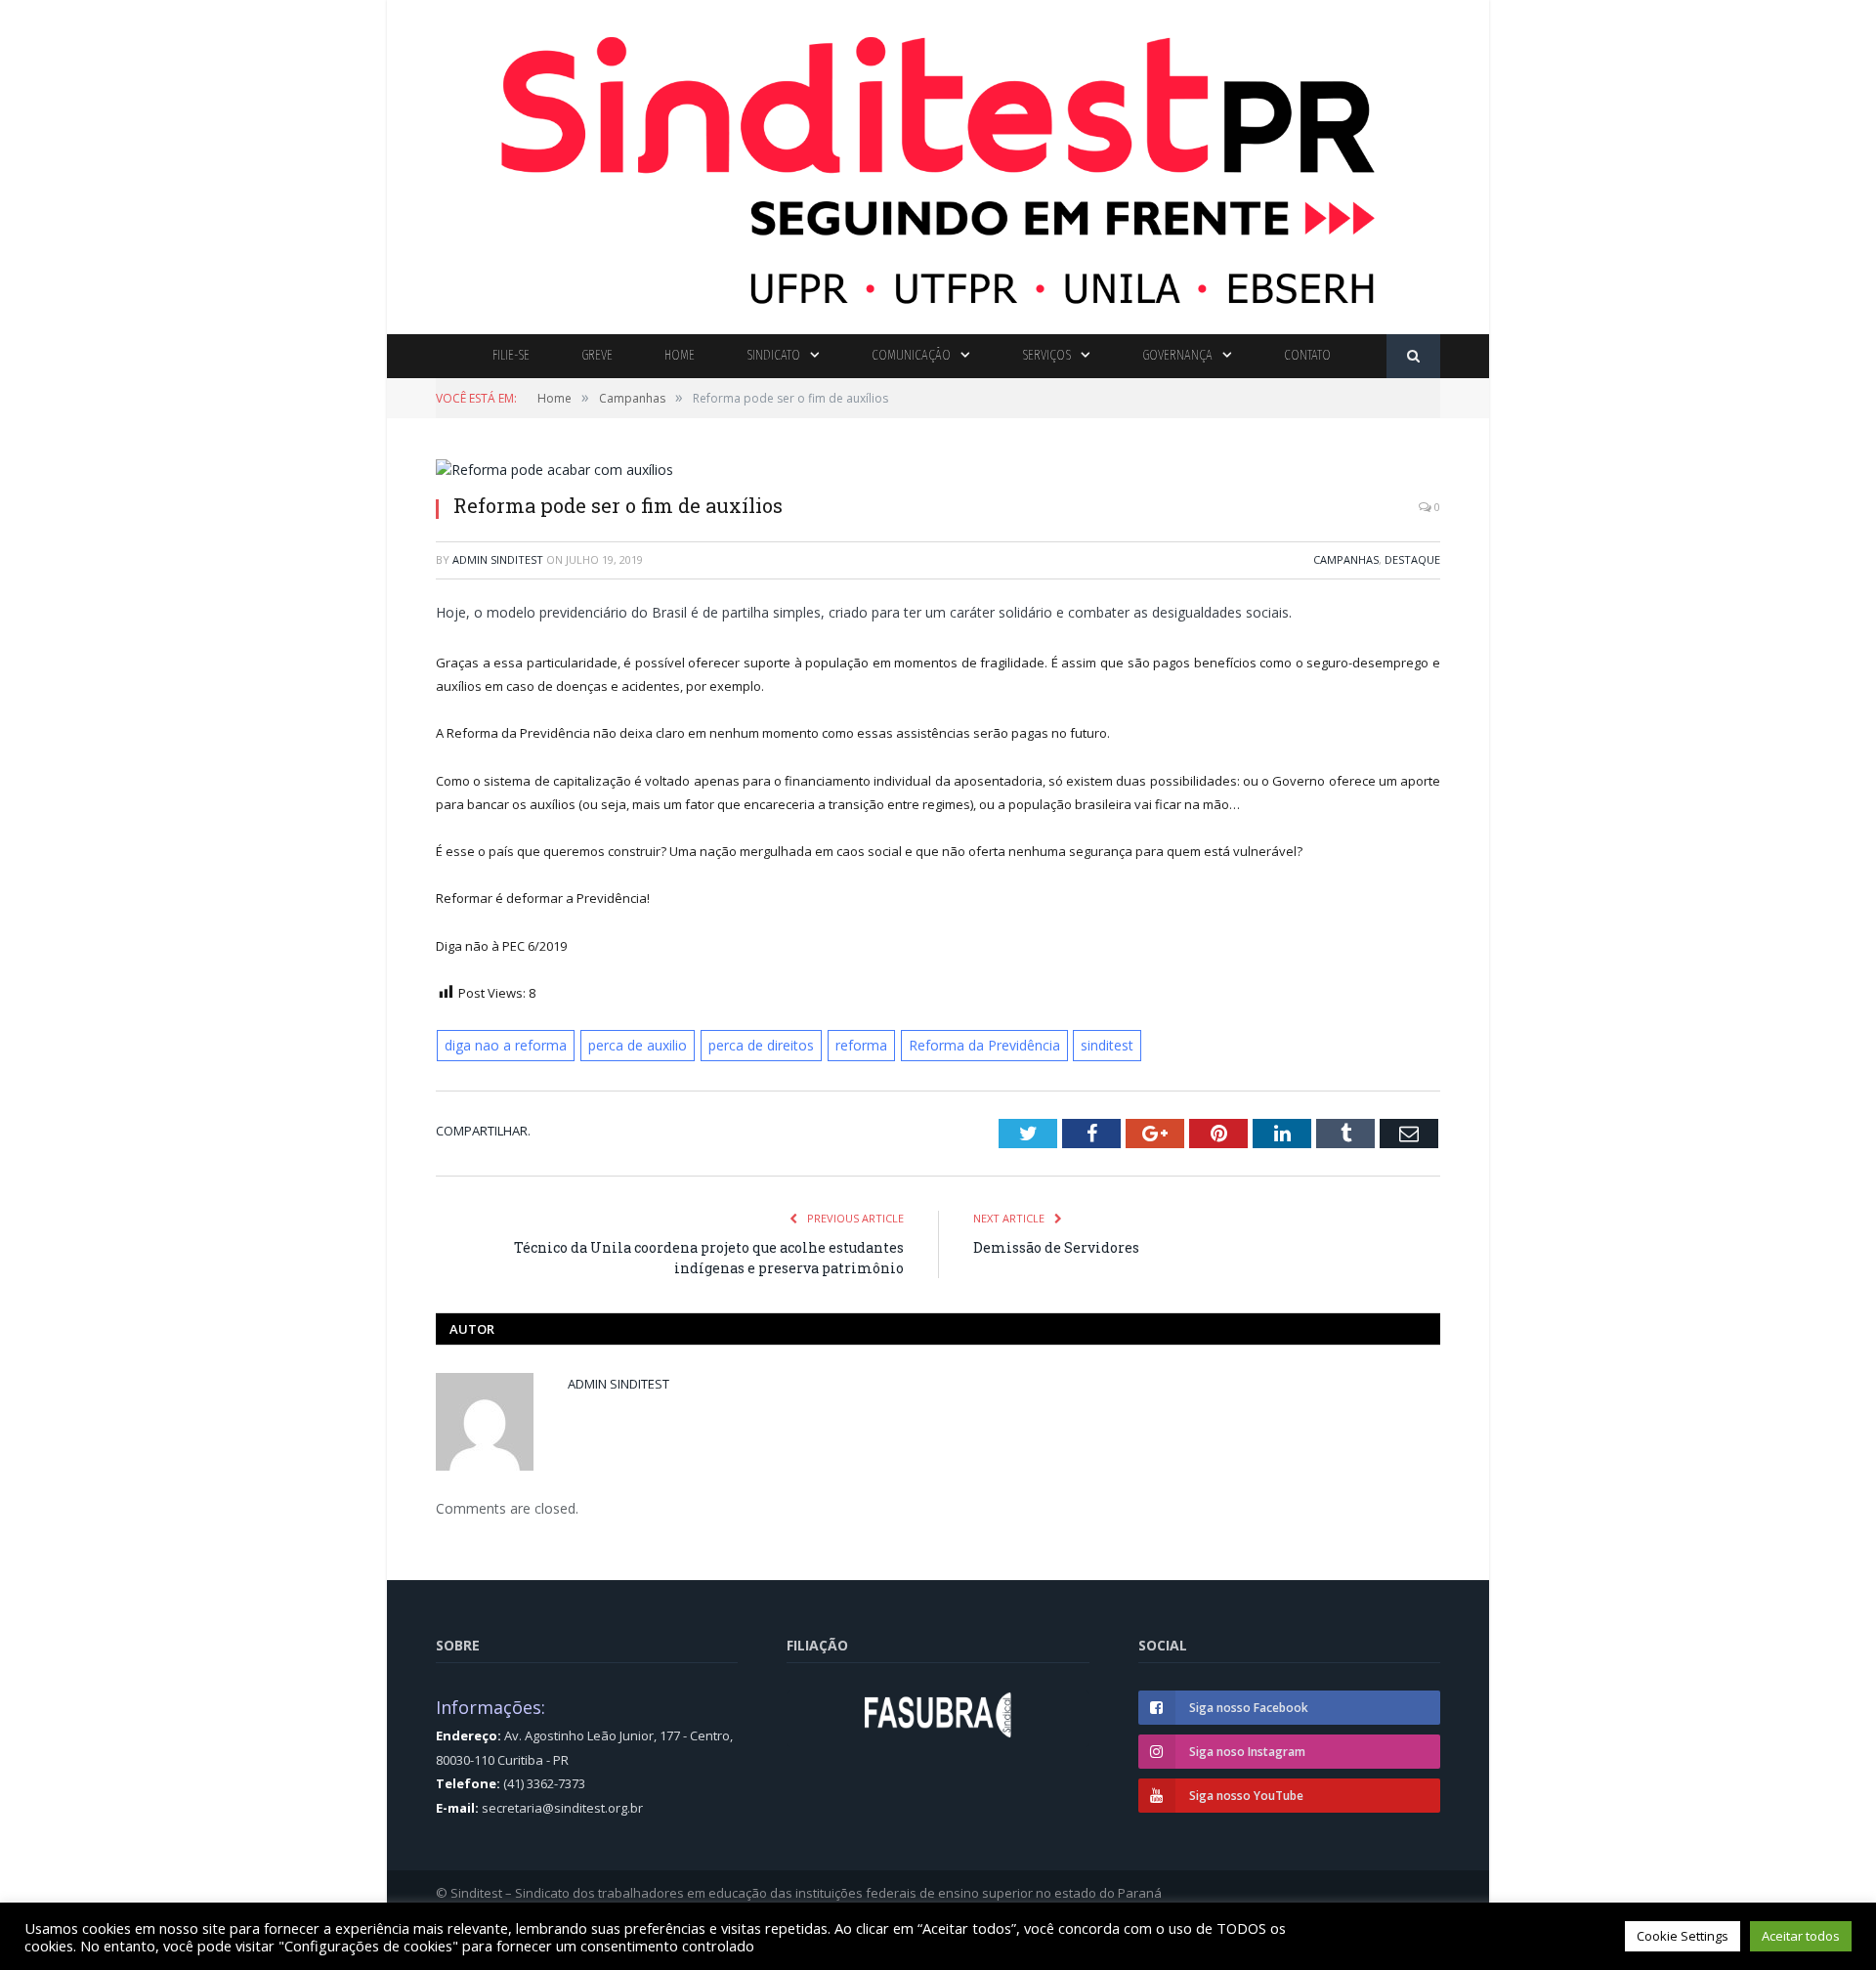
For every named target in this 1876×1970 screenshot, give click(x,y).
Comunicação (911, 355)
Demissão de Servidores (1056, 1245)
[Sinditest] (938, 163)
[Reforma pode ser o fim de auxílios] (938, 470)
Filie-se (511, 355)
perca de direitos (746, 1045)
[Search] (1413, 356)
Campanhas (1346, 559)
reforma (842, 1045)
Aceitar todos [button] (1801, 1936)
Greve (597, 355)
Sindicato (773, 355)
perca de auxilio (628, 1045)
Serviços (1046, 355)
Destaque (1412, 559)
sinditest (1078, 1045)
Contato (1307, 355)
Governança (1177, 355)
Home (680, 355)
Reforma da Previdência (960, 1045)
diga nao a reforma (502, 1045)
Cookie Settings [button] (1683, 1936)
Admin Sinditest (498, 559)
